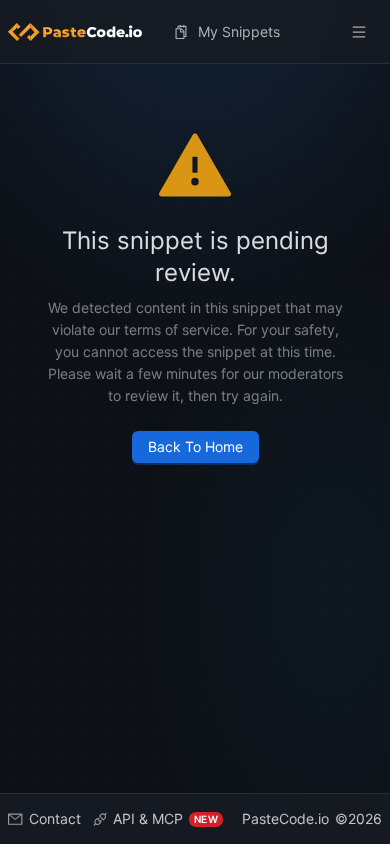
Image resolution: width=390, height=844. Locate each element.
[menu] (195, 32)
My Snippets (239, 31)
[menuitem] (83, 32)
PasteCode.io (285, 818)
